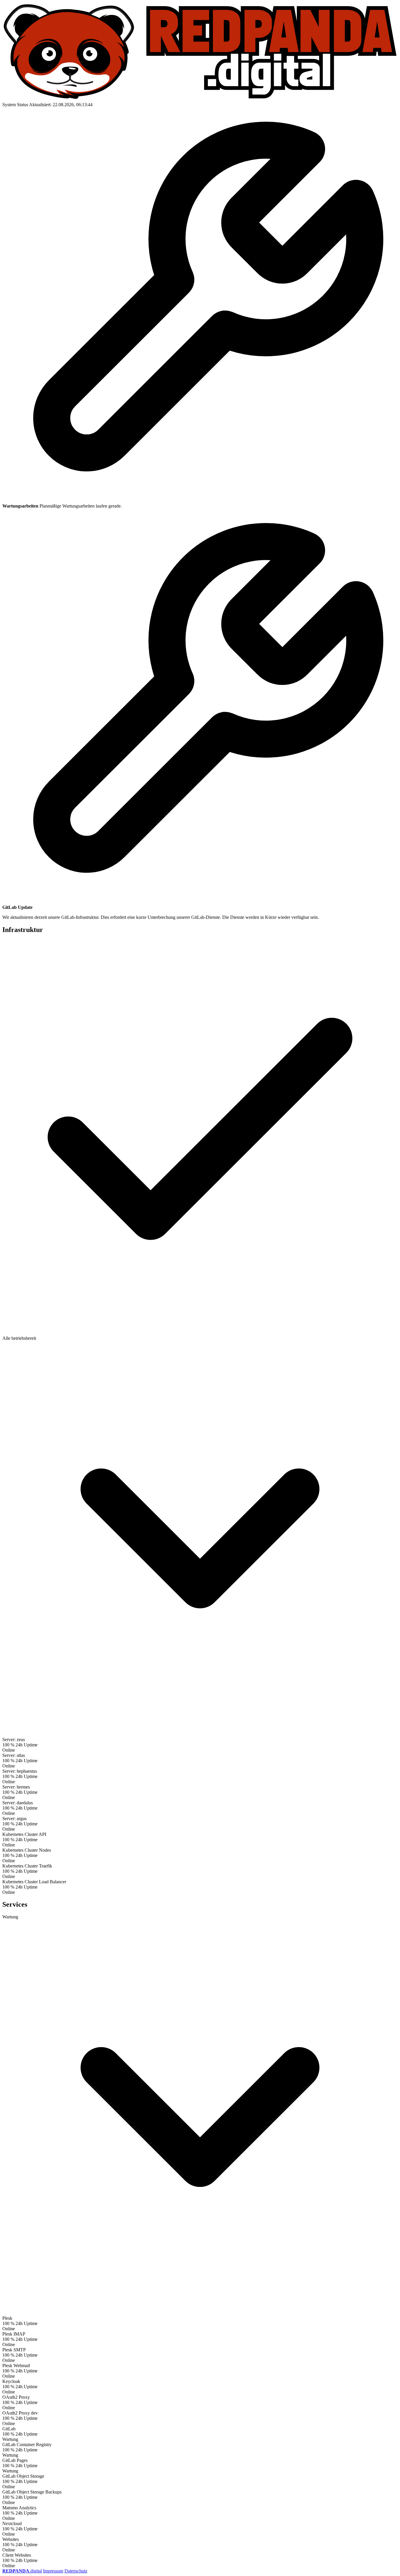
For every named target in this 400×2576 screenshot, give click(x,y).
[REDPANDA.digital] (200, 99)
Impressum (53, 2571)
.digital (22, 2571)
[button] (200, 1331)
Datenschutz (76, 2571)
